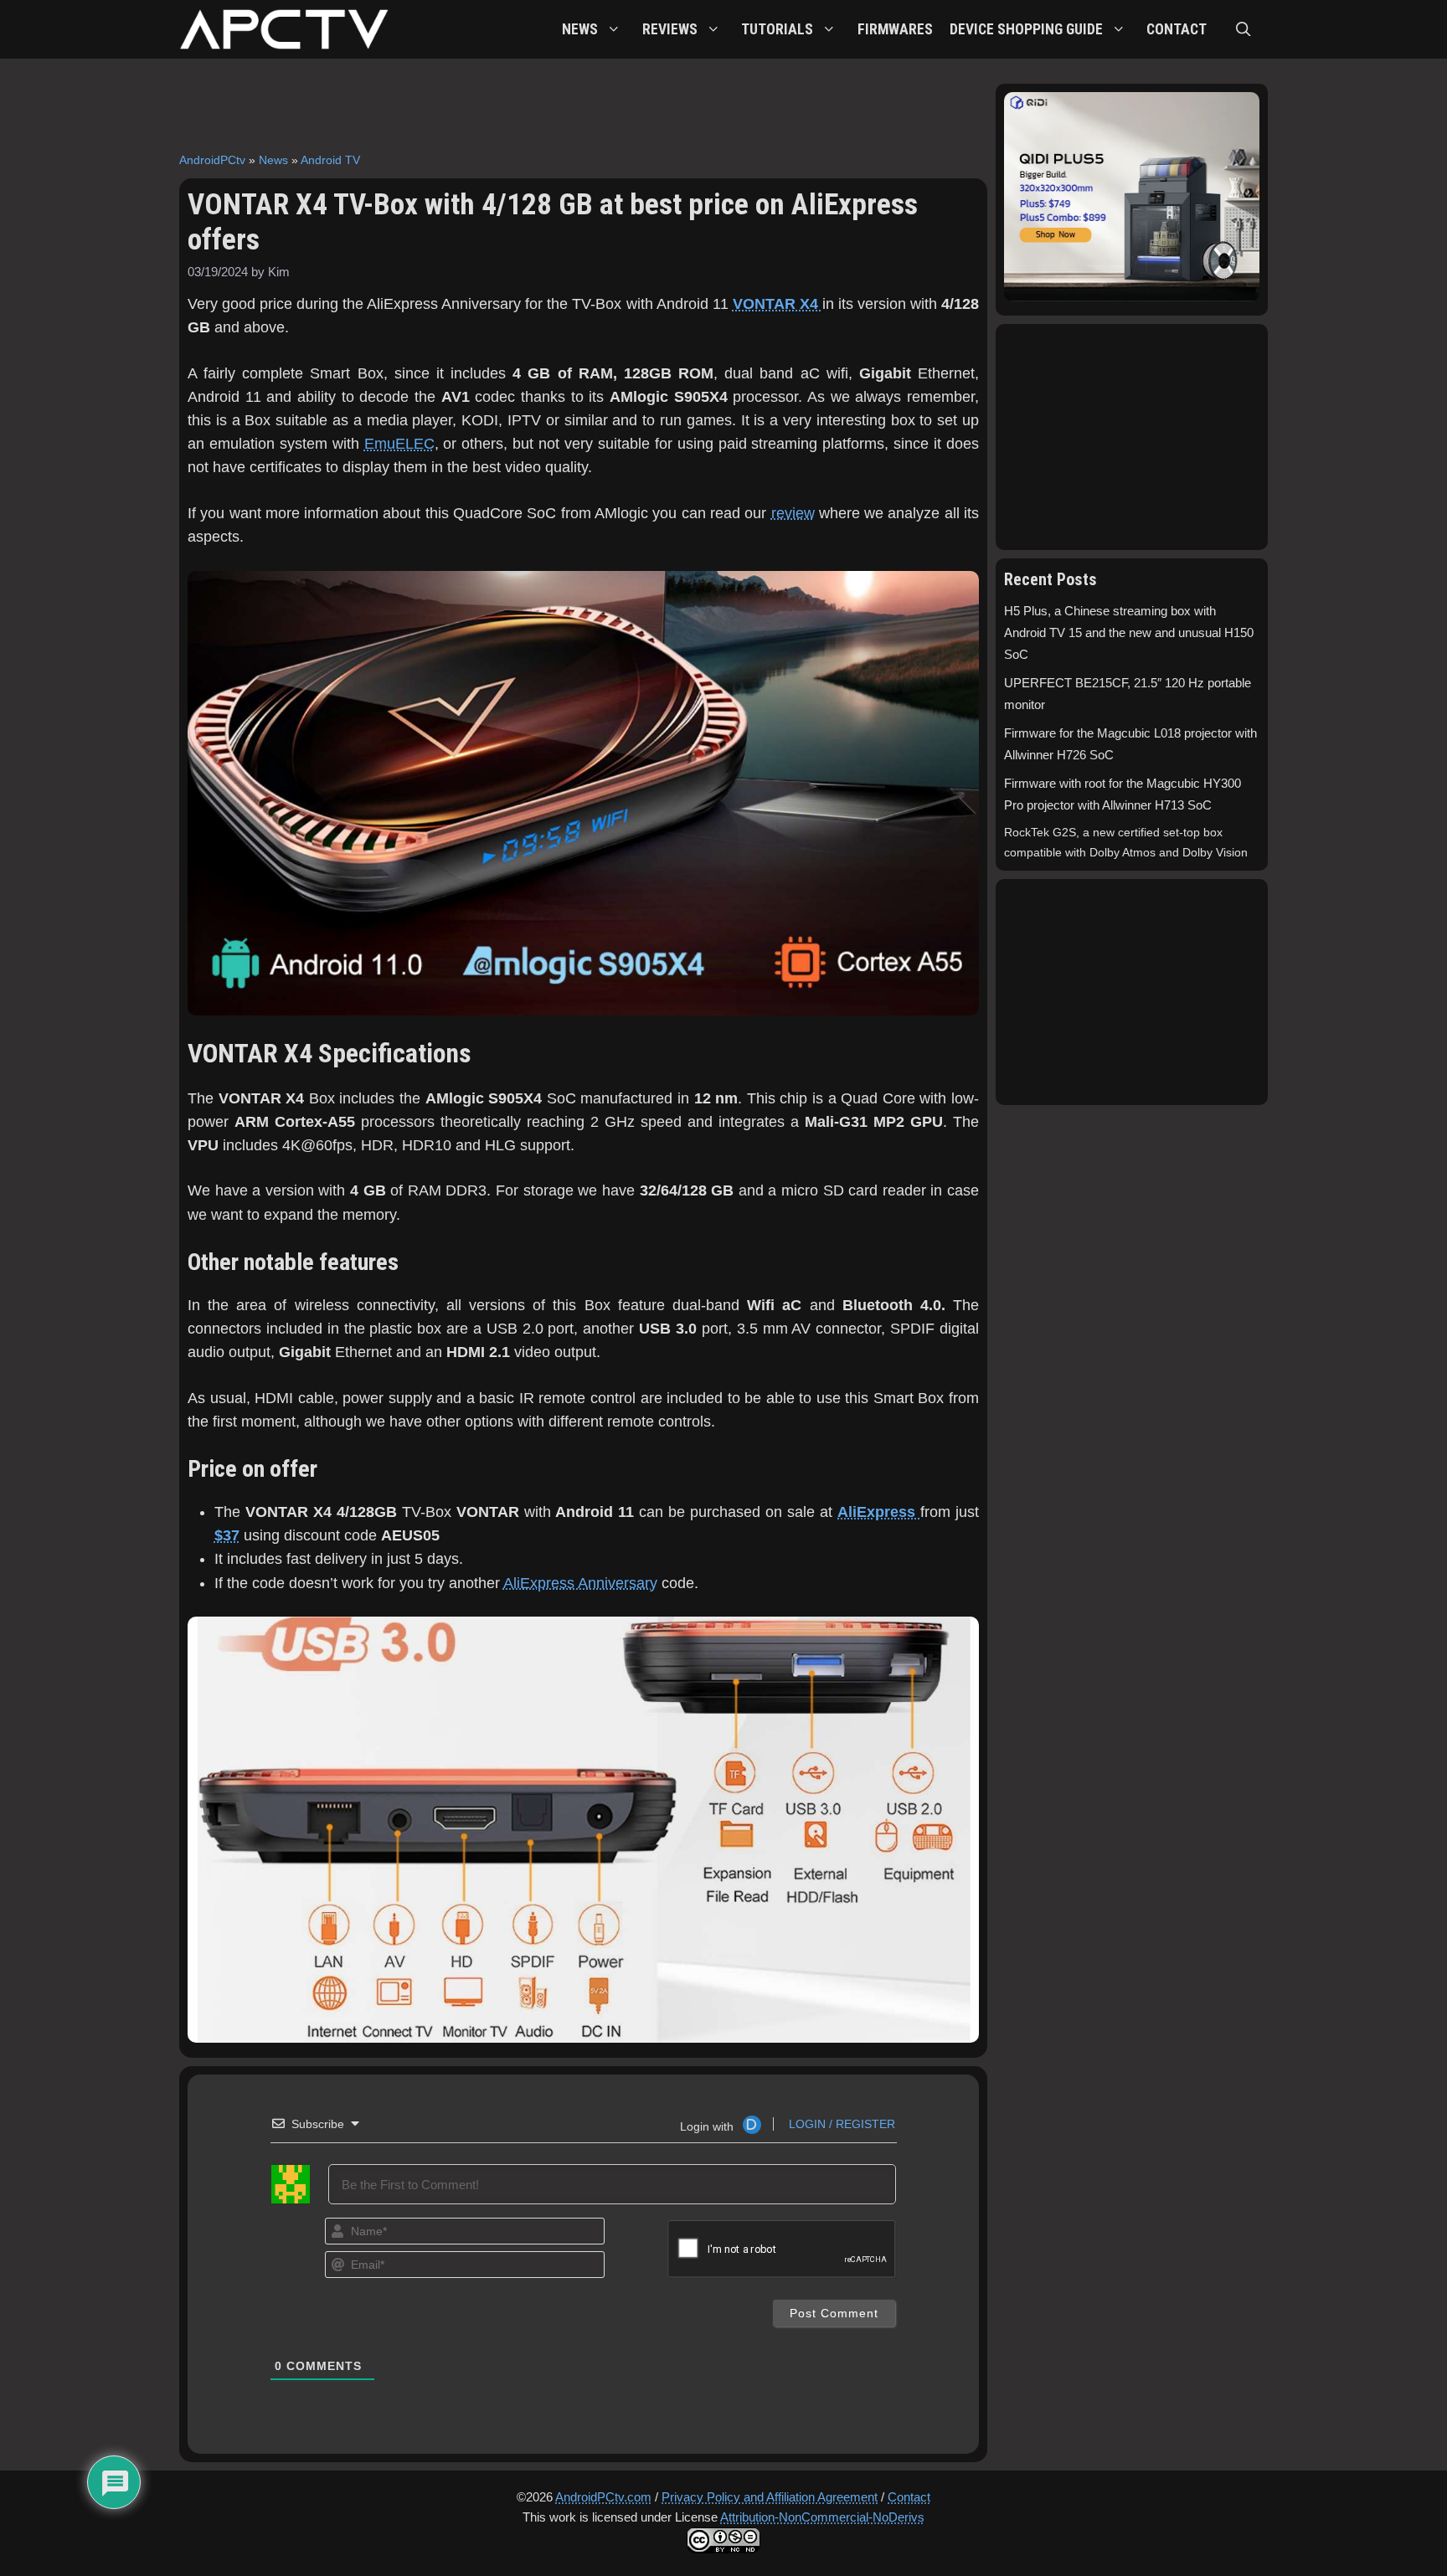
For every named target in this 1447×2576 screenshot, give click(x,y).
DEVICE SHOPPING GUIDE (1026, 29)
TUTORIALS (777, 29)
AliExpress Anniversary (580, 1583)
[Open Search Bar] (1244, 29)
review (793, 513)
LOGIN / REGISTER (840, 2124)
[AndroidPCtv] (284, 29)
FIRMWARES (895, 29)
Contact (909, 2497)
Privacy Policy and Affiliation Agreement (770, 2497)
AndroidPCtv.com (603, 2497)
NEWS (580, 29)
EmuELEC (399, 444)
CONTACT (1177, 29)
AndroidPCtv (212, 160)
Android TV (330, 160)
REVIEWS (670, 29)
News (273, 160)
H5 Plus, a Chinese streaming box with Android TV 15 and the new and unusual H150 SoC (1129, 634)
